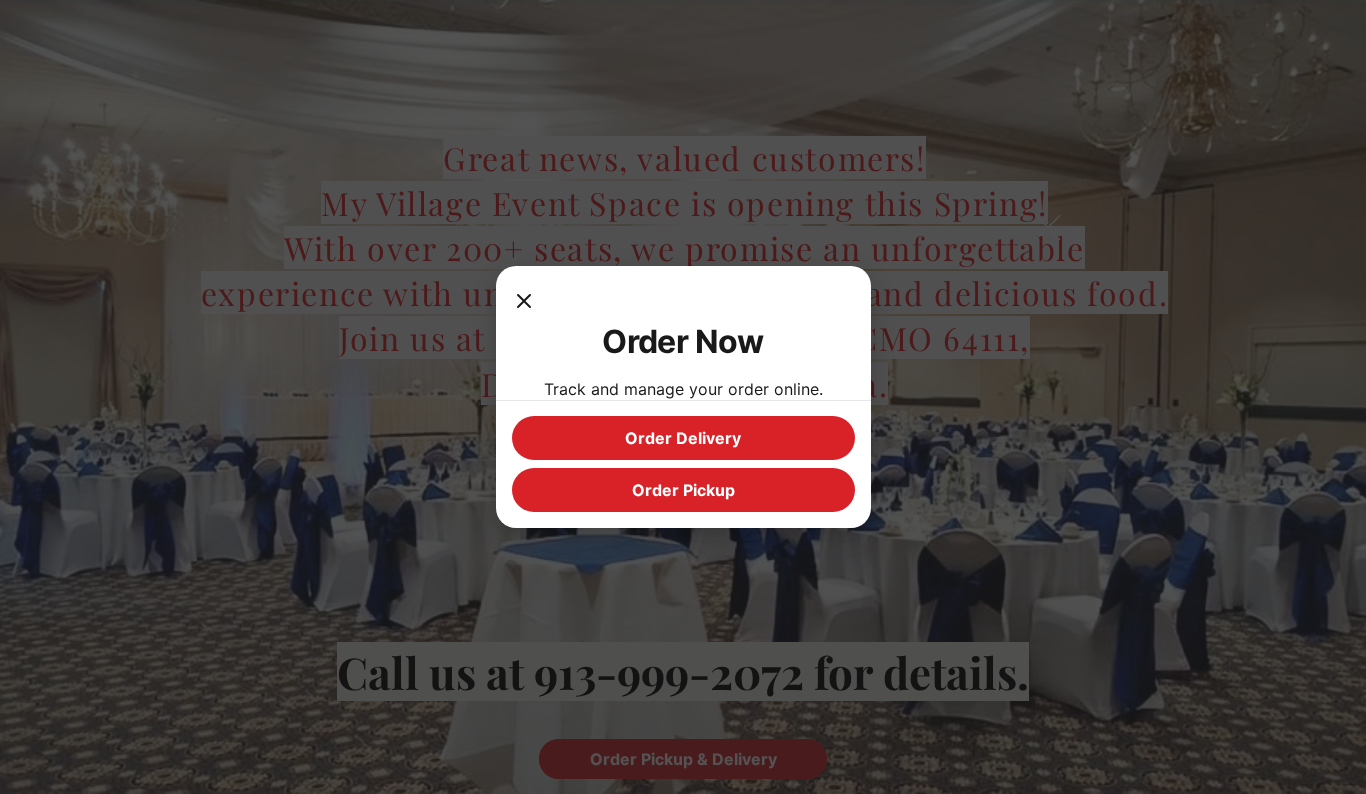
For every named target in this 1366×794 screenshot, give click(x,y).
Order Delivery (683, 438)
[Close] (524, 302)
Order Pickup (683, 490)
